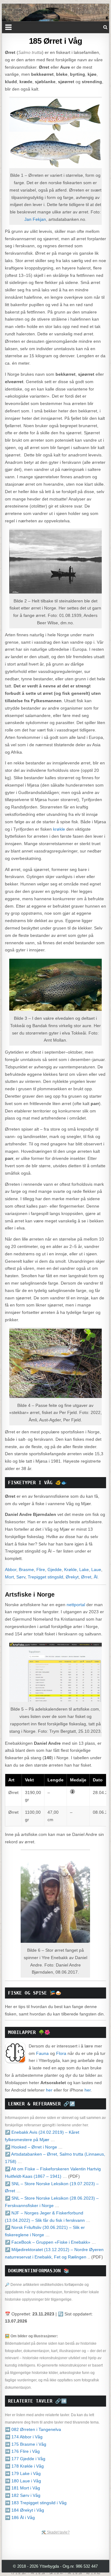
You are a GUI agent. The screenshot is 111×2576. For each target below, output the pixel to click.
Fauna (42, 2053)
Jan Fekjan (35, 219)
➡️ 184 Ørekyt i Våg (25, 2510)
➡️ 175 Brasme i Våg (26, 2444)
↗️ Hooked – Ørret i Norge (31, 2147)
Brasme (26, 1569)
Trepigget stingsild (45, 1577)
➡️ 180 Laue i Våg (23, 2481)
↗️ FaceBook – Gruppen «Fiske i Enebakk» (48, 2242)
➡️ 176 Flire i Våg (22, 2451)
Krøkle (70, 1569)
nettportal (76, 1605)
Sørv (21, 1577)
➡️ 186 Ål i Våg (20, 2517)
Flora (61, 2053)
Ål (96, 1577)
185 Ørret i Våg (56, 41)
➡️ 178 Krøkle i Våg (24, 2466)
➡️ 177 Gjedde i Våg (25, 2459)
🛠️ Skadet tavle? (55, 2532)
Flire (41, 1569)
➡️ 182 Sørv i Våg (23, 2495)
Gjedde (55, 1569)
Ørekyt (72, 1577)
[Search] (105, 27)
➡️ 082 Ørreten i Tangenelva (33, 2429)
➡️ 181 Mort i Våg (23, 2488)
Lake (84, 1569)
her (49, 2090)
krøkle (59, 829)
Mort (9, 1577)
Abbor (11, 1569)
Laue (96, 1569)
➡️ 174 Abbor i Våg (24, 2437)
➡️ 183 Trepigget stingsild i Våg (36, 2503)
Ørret (86, 1577)
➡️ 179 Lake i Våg (23, 2473)
